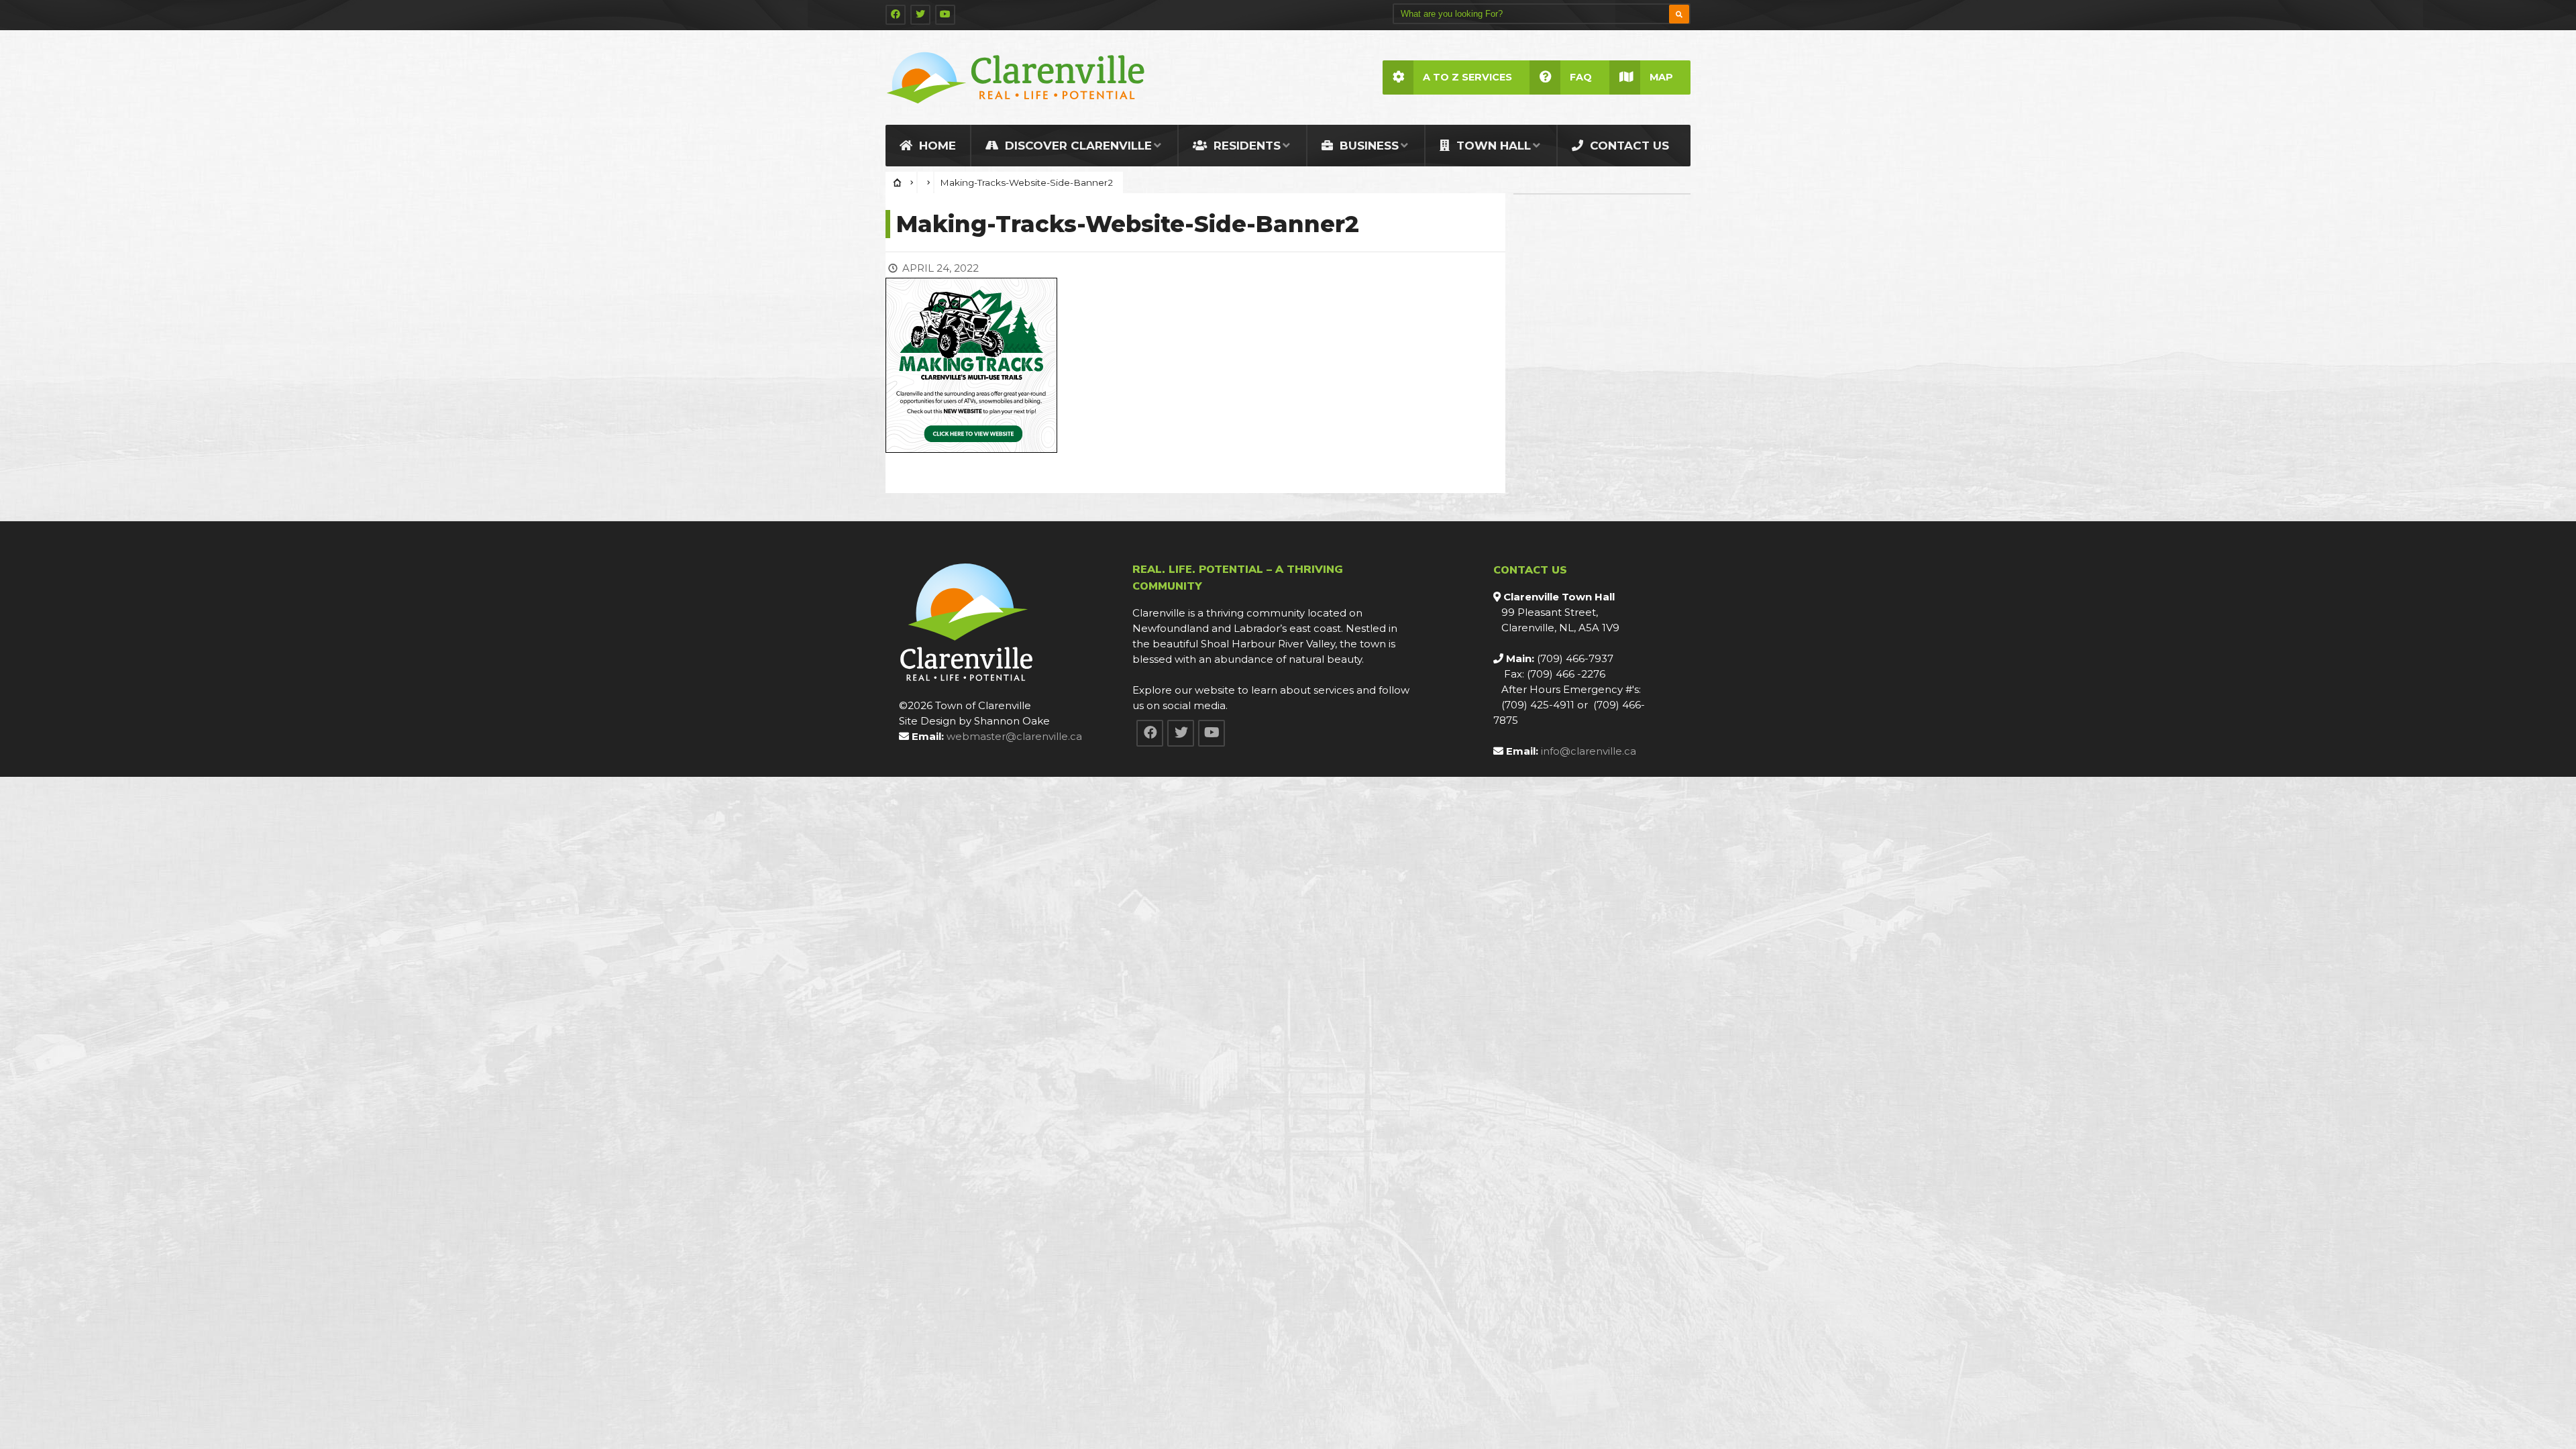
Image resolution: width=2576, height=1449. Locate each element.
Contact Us (1628, 146)
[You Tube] (945, 15)
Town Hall (1492, 146)
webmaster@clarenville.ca (1014, 736)
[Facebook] (896, 15)
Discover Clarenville (1077, 146)
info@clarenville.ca (1589, 751)
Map (1661, 77)
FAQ (1581, 77)
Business (1367, 146)
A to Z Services (1467, 77)
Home (936, 146)
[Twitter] (920, 15)
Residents (1245, 146)
